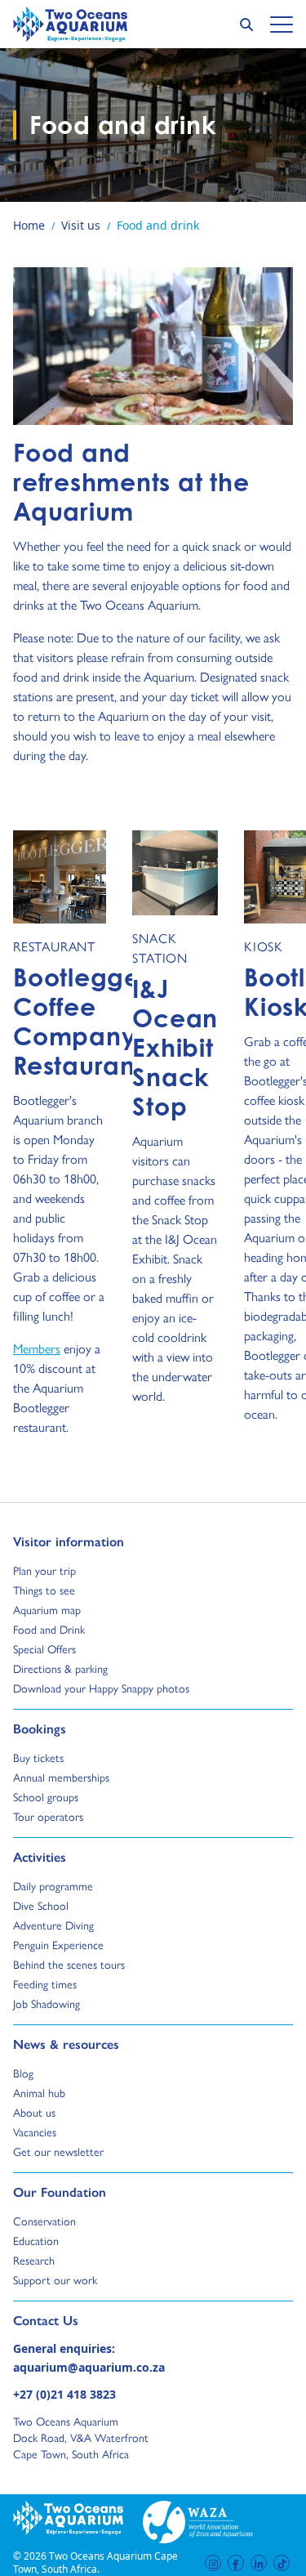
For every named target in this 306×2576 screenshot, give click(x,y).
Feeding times (45, 1983)
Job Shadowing (47, 2003)
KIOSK (264, 946)
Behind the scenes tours (69, 1964)
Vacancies (35, 2131)
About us (34, 2112)
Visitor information (69, 1541)
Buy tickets (38, 1757)
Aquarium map (47, 1609)
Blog (28, 2073)
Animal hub (39, 2092)
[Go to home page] (70, 24)
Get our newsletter (58, 2151)
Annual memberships (61, 1777)
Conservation (44, 2220)
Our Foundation (60, 2192)
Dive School (41, 1905)
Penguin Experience (58, 1944)
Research (34, 2260)
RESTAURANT (54, 946)
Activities (40, 1857)
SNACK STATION (160, 948)
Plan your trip (44, 1570)
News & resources (66, 2044)
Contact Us (73, 2320)
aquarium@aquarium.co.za (89, 2367)
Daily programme (53, 1885)
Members (37, 1348)
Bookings (40, 1729)
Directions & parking (60, 1668)
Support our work (55, 2279)
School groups (46, 1796)
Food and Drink (49, 1629)
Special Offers (44, 1648)
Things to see (44, 1590)
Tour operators (48, 1816)
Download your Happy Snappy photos (101, 1688)
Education (36, 2240)
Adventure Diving (53, 1925)
